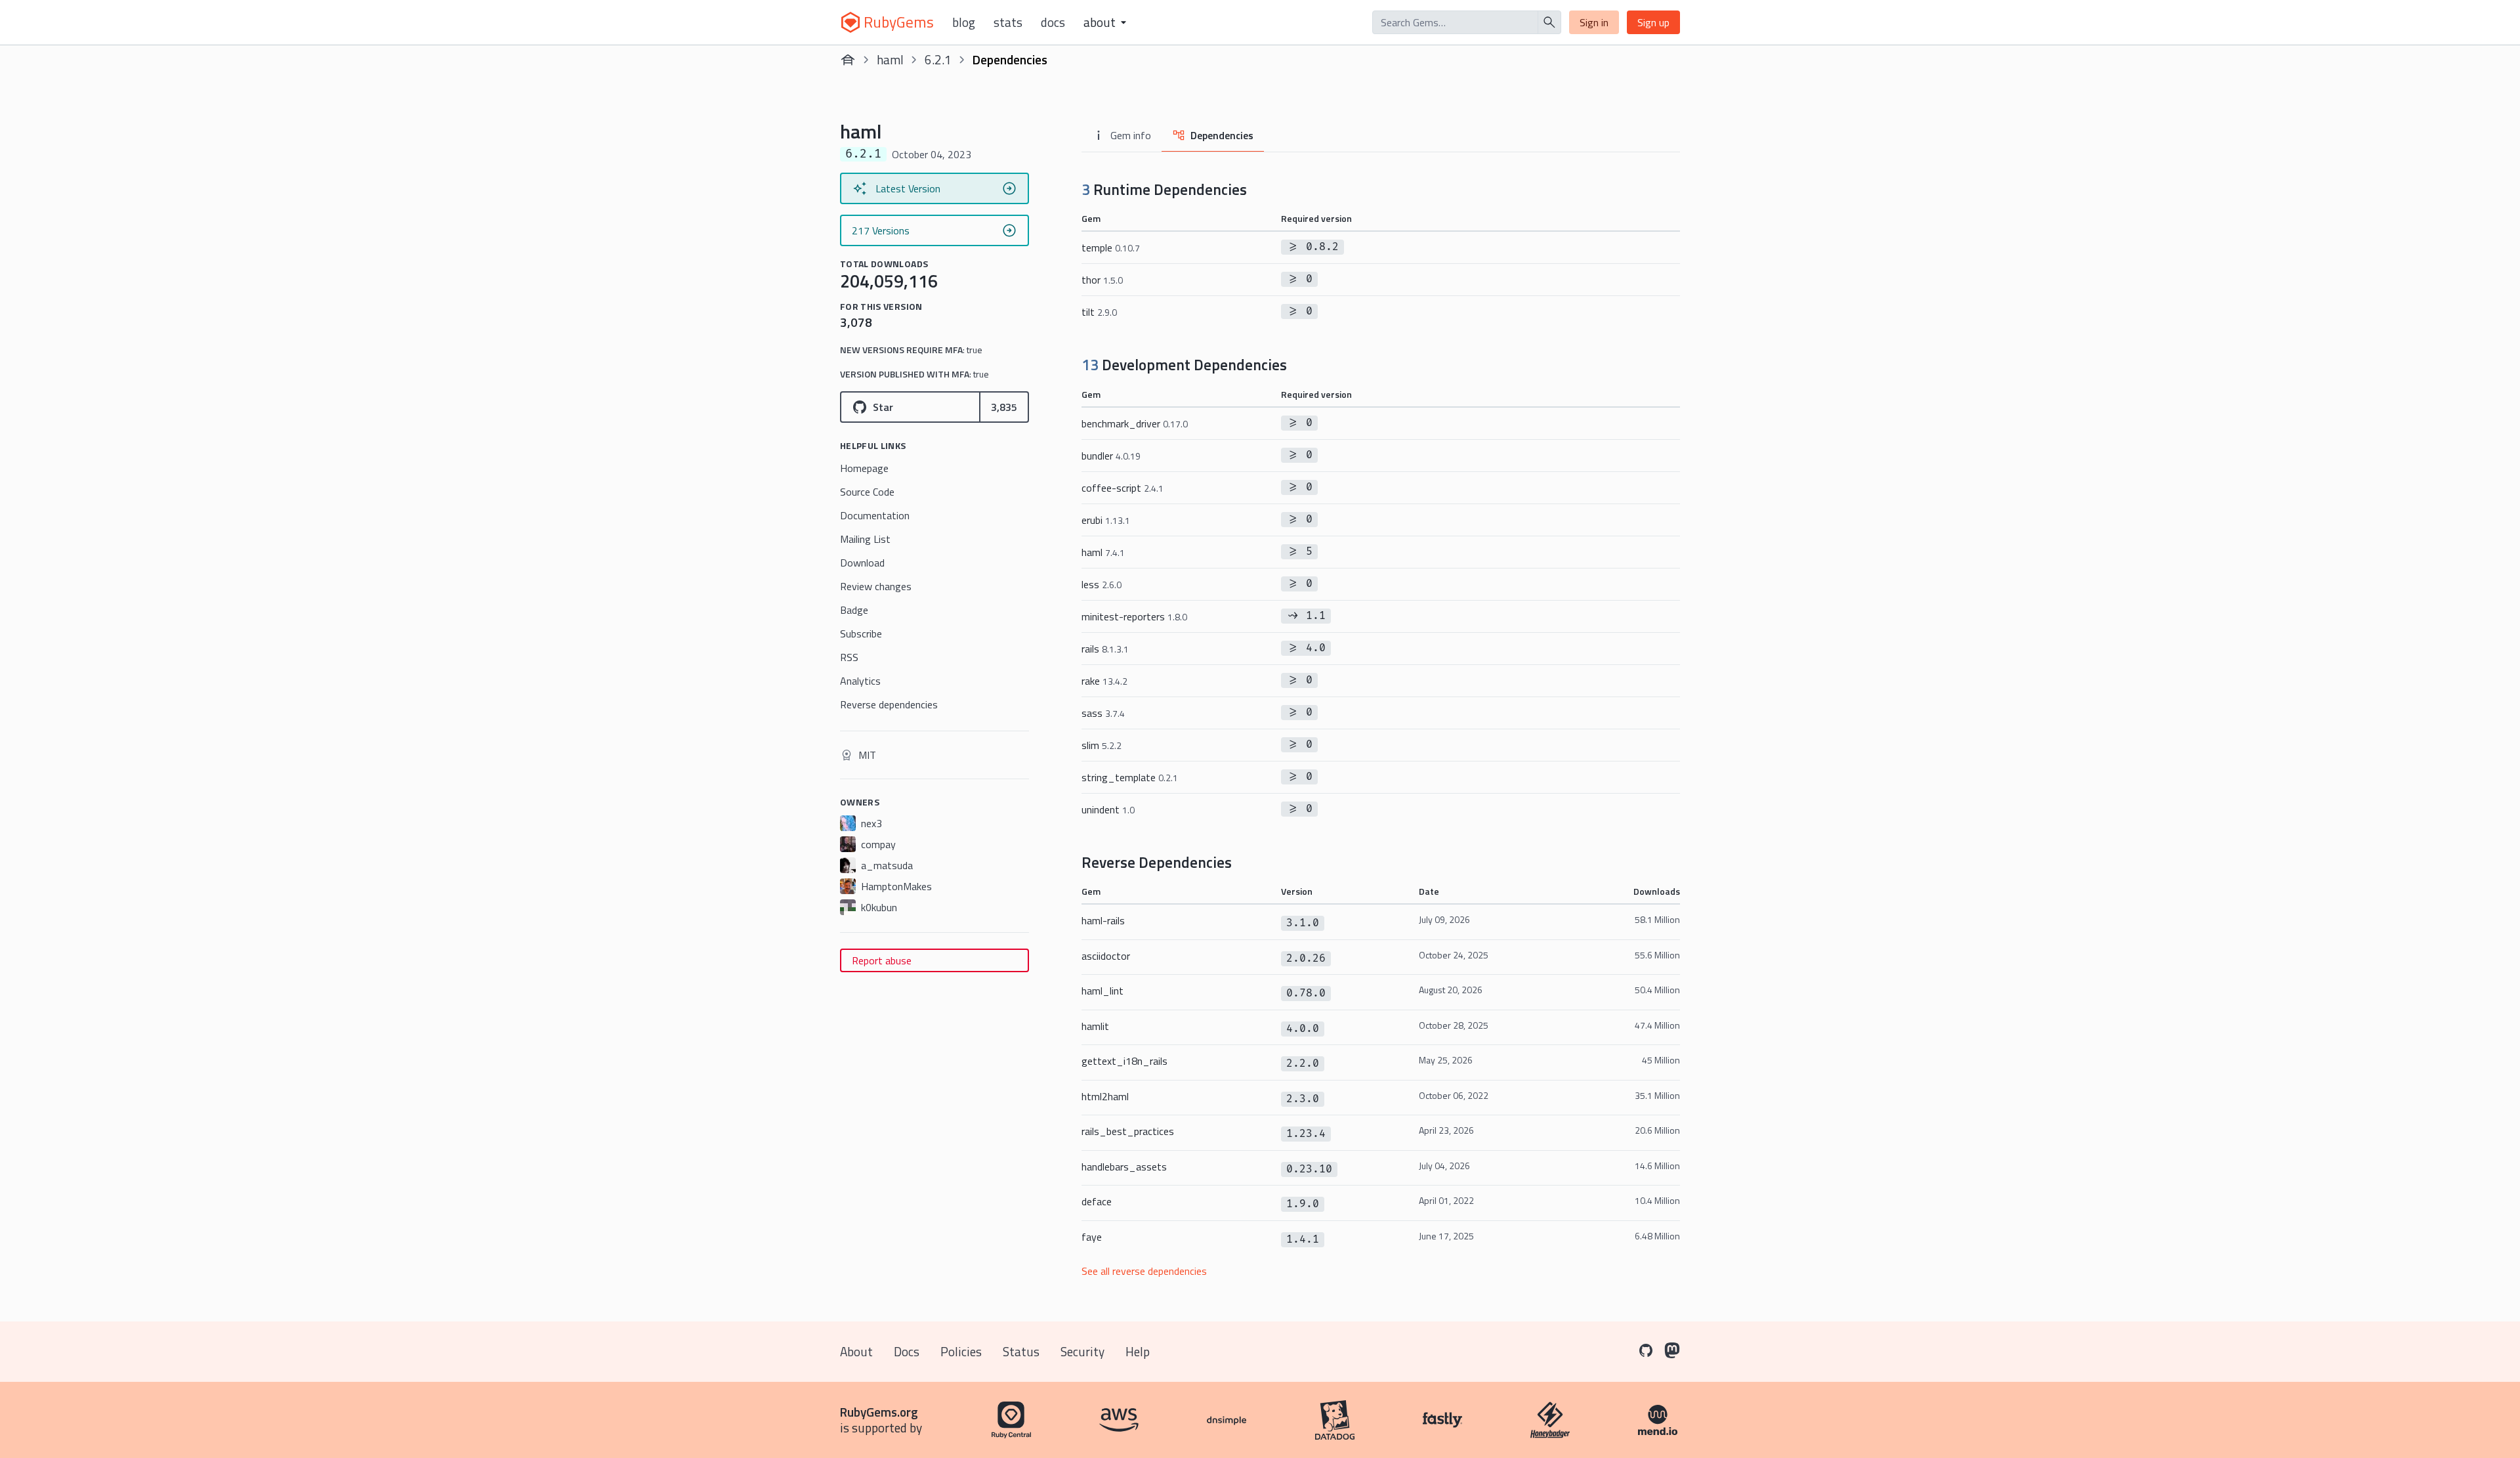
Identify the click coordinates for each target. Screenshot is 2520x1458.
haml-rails (1103, 920)
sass (1103, 713)
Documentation (875, 515)
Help (1138, 1351)
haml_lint (1102, 991)
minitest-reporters (1134, 616)
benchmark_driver (1135, 423)
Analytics (860, 681)
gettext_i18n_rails (1124, 1061)
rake (1104, 681)
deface (1097, 1201)
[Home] (848, 60)
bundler (1111, 456)
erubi (1106, 520)
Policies (961, 1351)
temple (1111, 247)
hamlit (1095, 1026)
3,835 (1004, 407)
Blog (964, 22)
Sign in (1594, 22)
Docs (1053, 22)
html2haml (1105, 1096)
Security (1082, 1351)
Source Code (867, 492)
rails (1105, 649)
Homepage (864, 468)
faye (1092, 1237)
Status (1021, 1351)
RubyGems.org (879, 1412)
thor (1102, 280)
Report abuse (882, 960)
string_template (1130, 777)
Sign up (1653, 22)
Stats (1008, 22)
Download (862, 563)
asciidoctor (1106, 956)
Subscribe (861, 633)
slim (1102, 745)
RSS (849, 657)
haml (890, 59)
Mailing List (865, 539)
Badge (854, 610)
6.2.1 (938, 59)
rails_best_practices (1128, 1131)
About (856, 1351)
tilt (1099, 312)
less (1102, 584)
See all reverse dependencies (1144, 1271)
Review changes (876, 586)
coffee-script (1123, 488)
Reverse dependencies (889, 704)
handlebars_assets (1124, 1167)
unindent (1108, 809)
